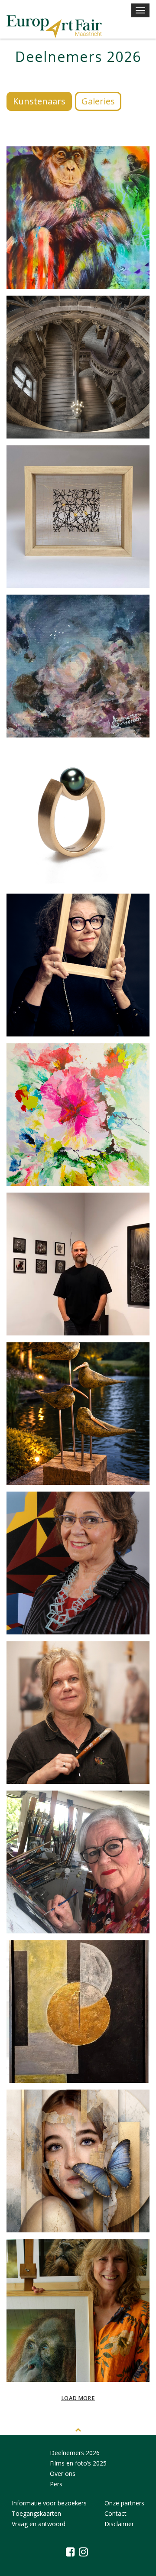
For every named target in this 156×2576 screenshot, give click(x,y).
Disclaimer (119, 2524)
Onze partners (124, 2503)
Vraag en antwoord (39, 2524)
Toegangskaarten (36, 2513)
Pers (56, 2484)
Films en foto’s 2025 (78, 2463)
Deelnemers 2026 (75, 2453)
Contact (115, 2513)
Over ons (63, 2474)
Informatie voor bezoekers (49, 2503)
